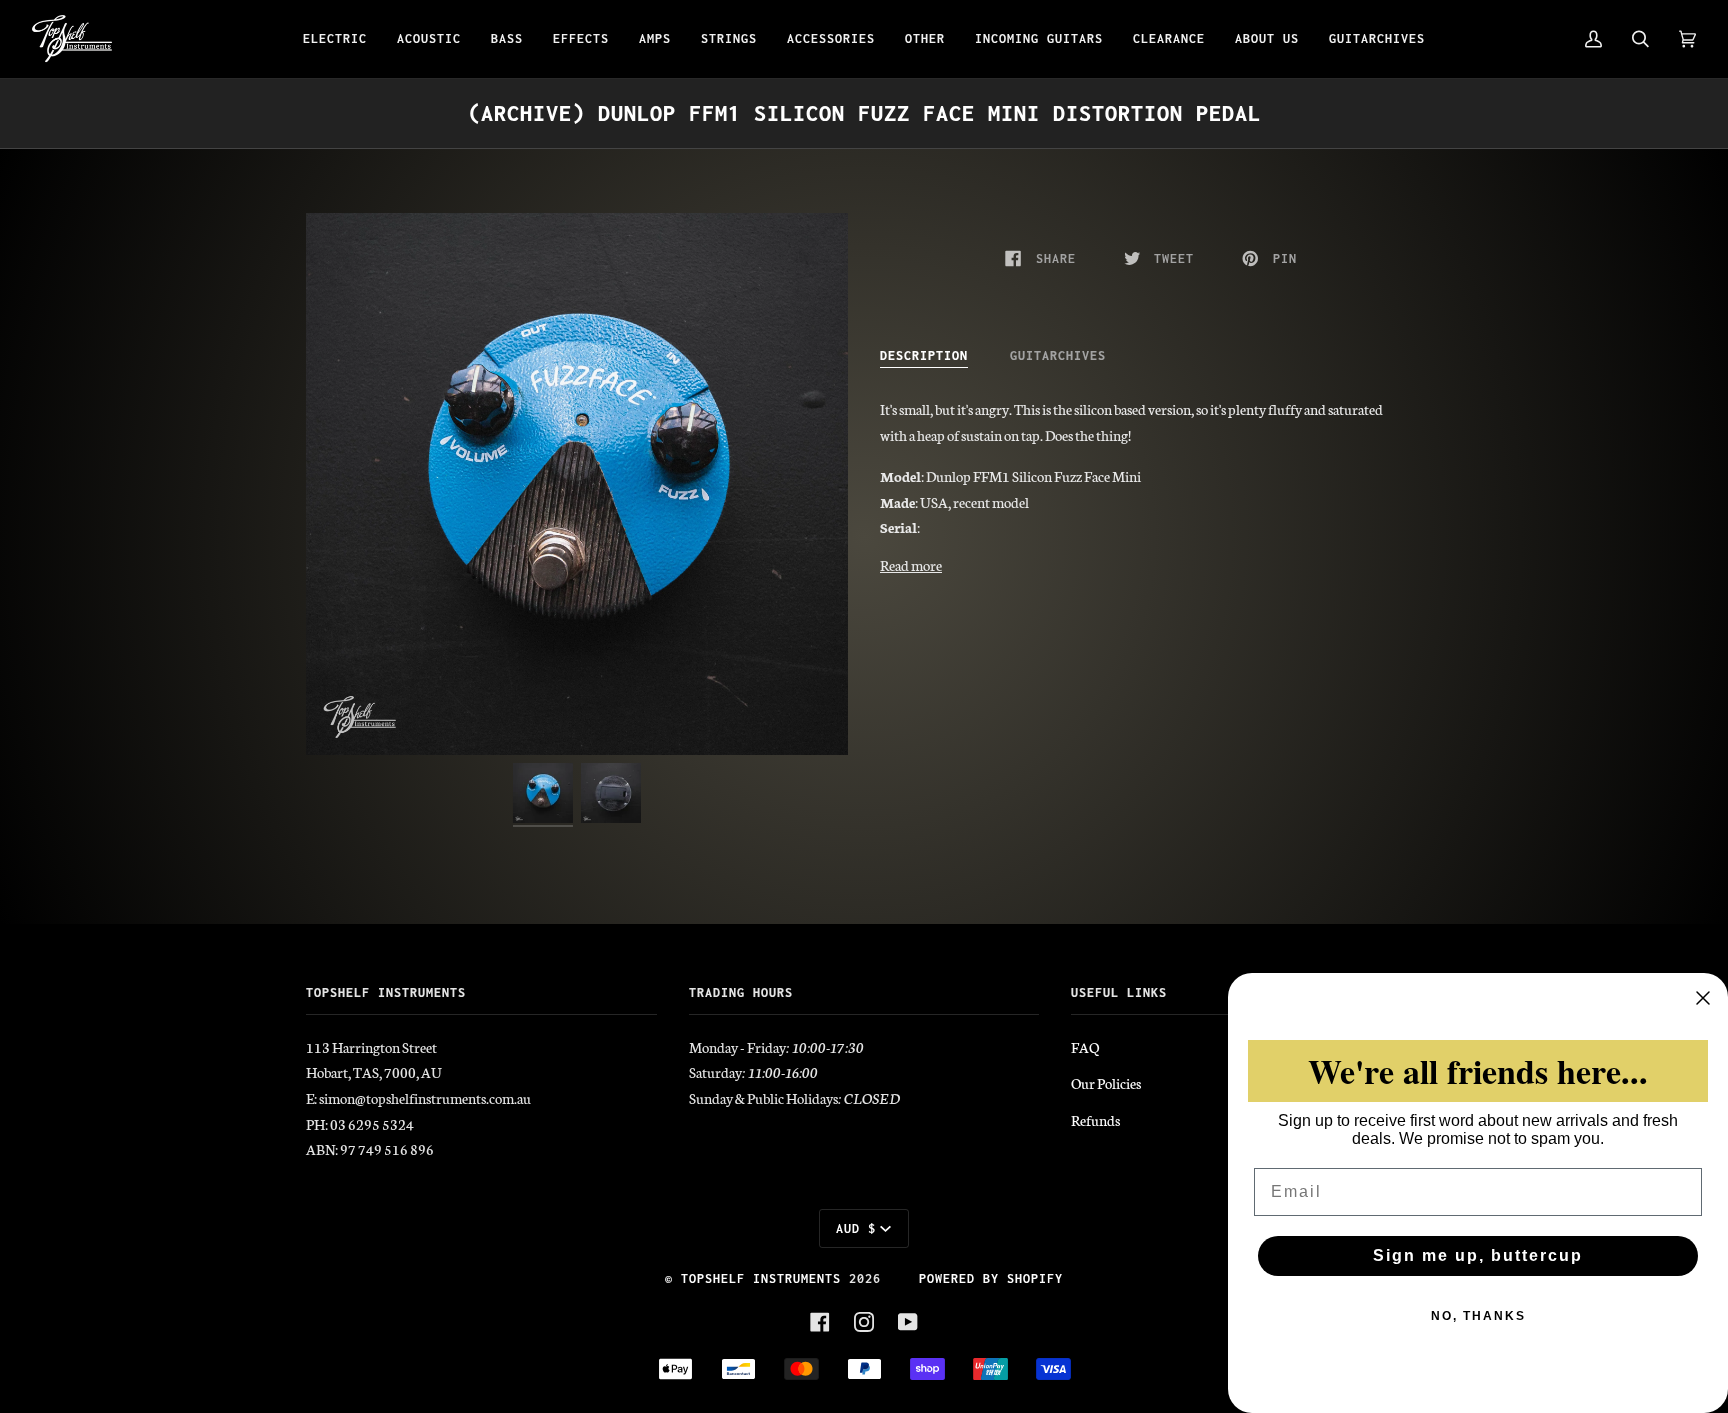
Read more (911, 565)
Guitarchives (1058, 355)
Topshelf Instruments (761, 1278)
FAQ (1085, 1047)
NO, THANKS (1478, 1316)
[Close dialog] (1703, 998)
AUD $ (856, 1228)
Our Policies (1106, 1083)
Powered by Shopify (991, 1278)
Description (924, 355)
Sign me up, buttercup (1478, 1255)
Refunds (1095, 1120)
